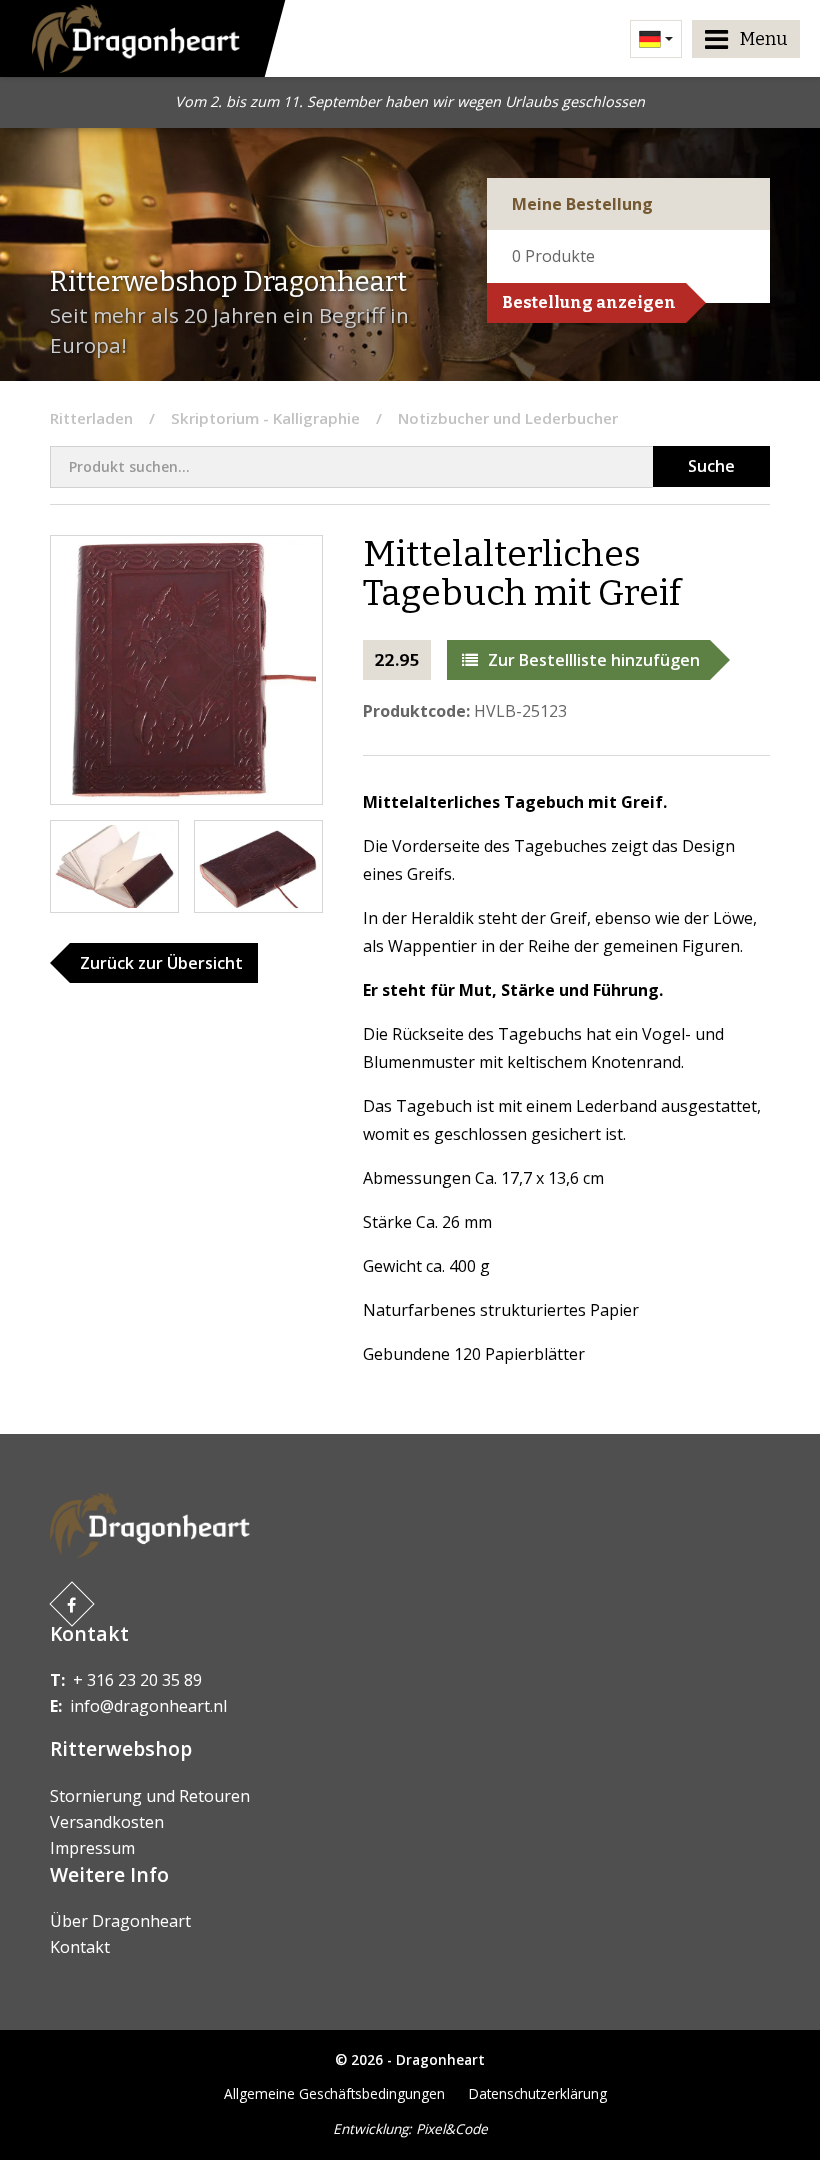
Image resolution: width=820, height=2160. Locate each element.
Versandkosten (107, 1822)
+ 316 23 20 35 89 (137, 1680)
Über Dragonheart (120, 1921)
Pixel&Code (452, 2128)
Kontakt (80, 1947)
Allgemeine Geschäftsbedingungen (334, 2093)
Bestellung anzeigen (589, 302)
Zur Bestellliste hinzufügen (594, 660)
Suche (711, 466)
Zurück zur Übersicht (161, 963)
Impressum (92, 1848)
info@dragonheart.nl (148, 1706)
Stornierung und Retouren (150, 1796)
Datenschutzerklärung (538, 2093)
